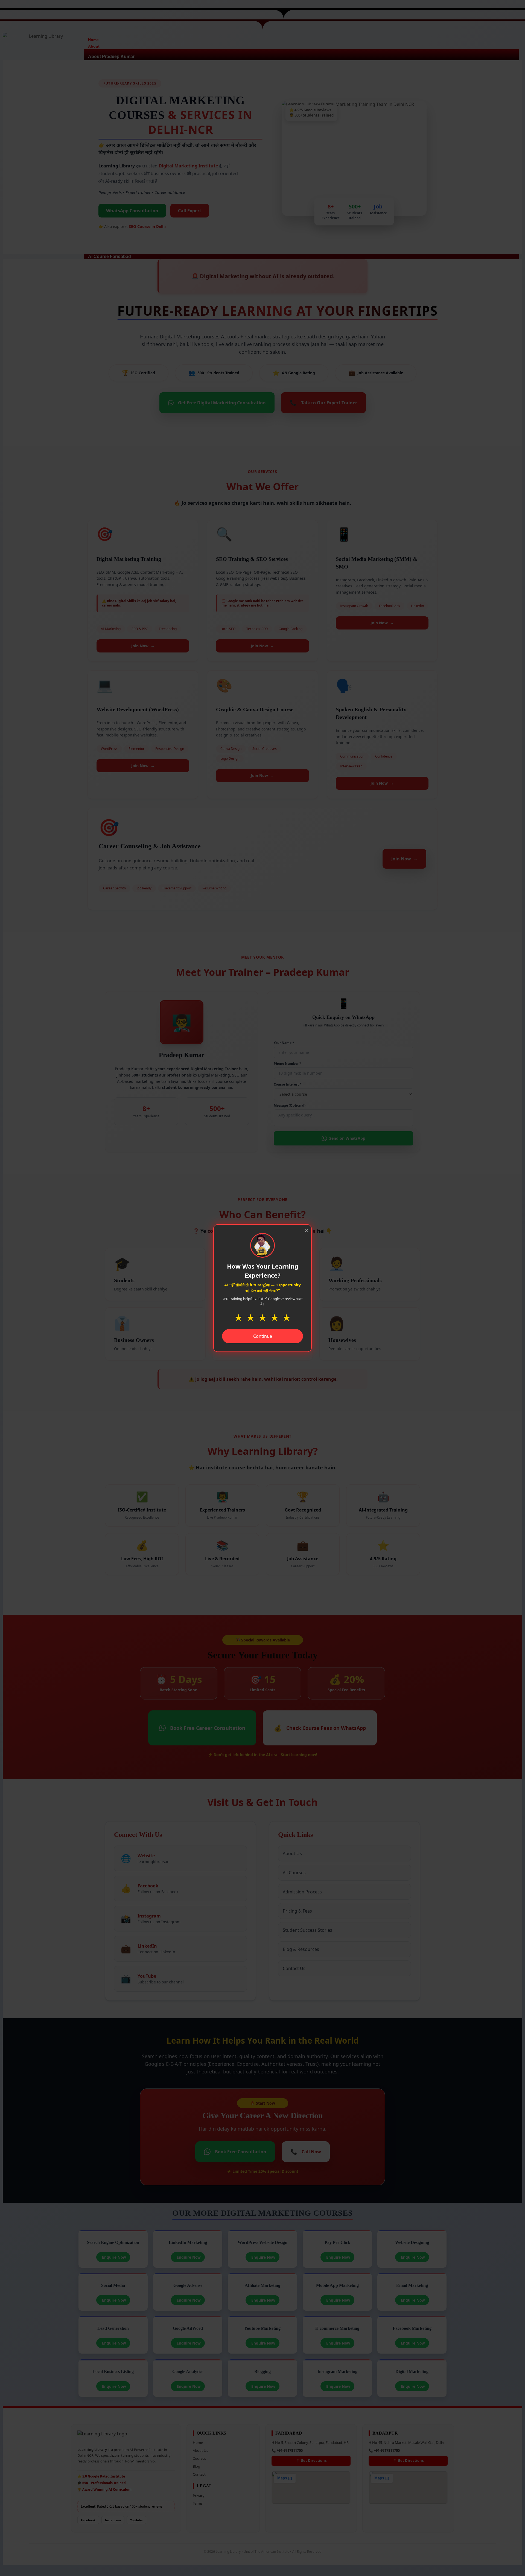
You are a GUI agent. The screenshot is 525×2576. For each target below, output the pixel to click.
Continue (263, 1336)
